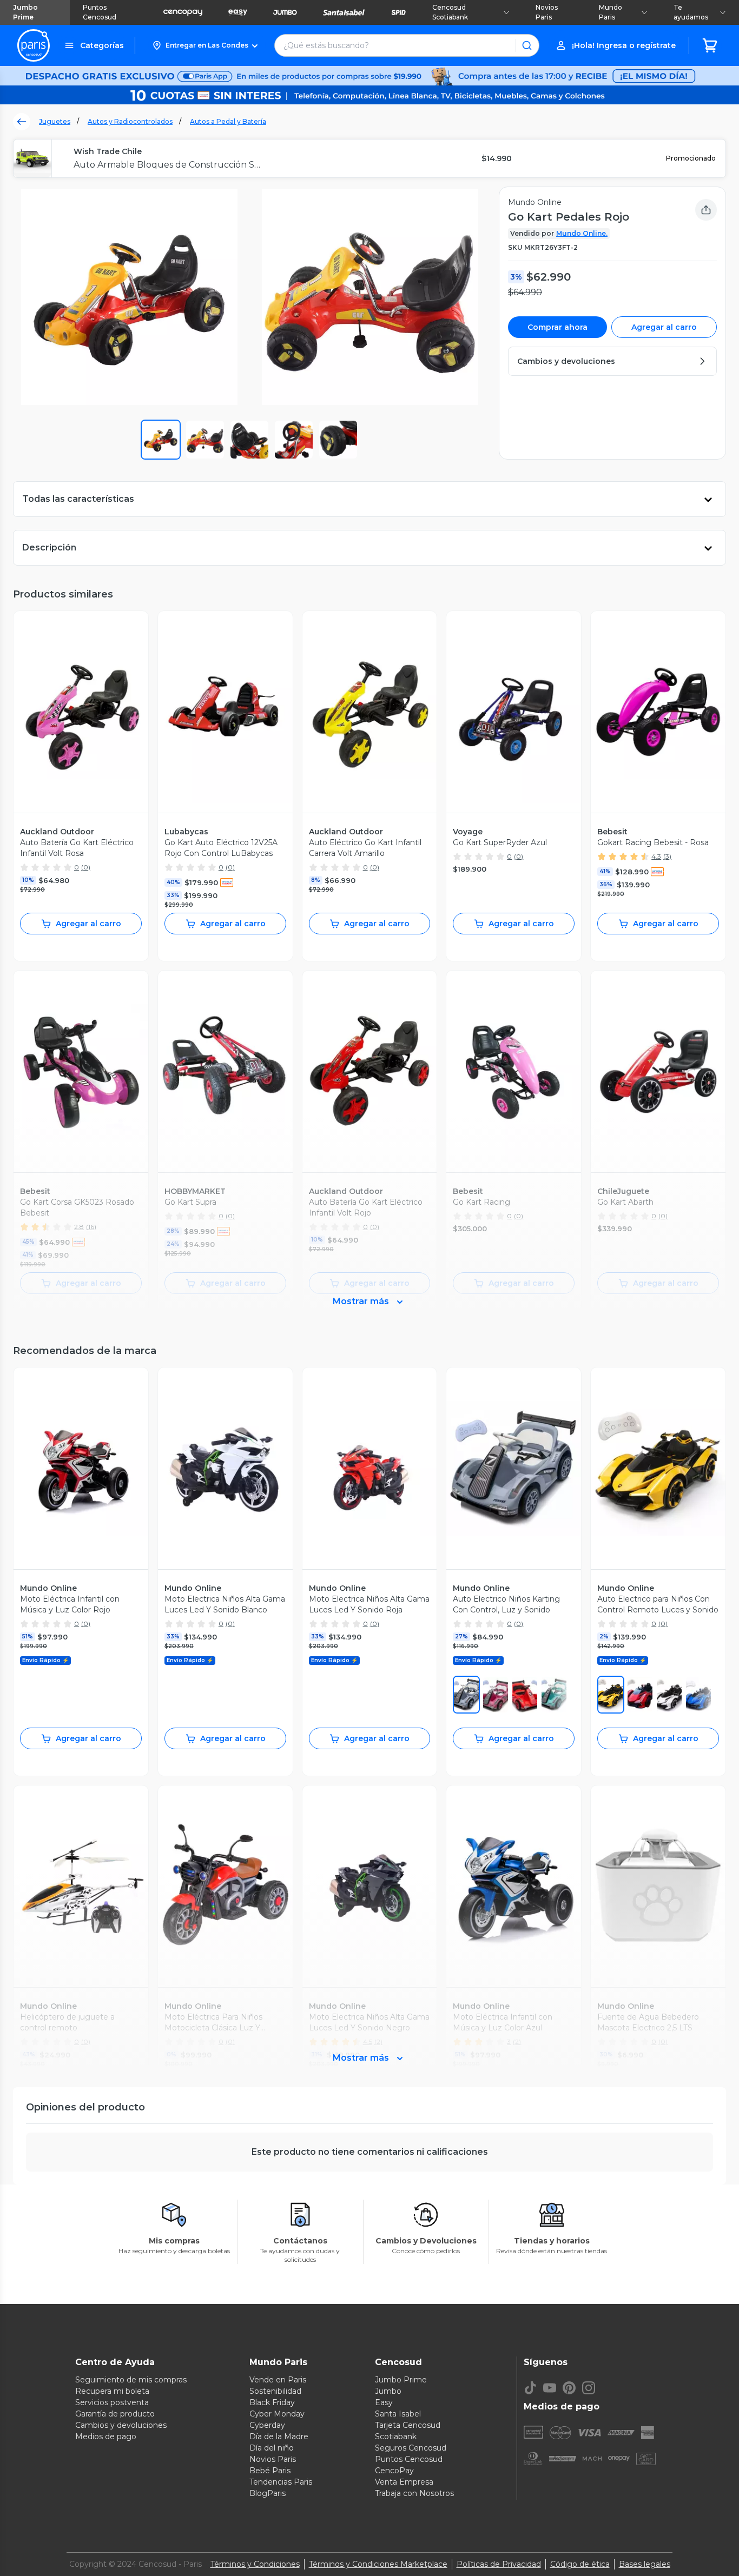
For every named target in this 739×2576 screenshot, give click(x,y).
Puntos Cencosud (100, 12)
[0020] (466, 1695)
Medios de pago (106, 2436)
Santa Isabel (398, 2414)
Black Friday (272, 2402)
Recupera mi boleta (112, 2391)
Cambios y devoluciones (121, 2425)
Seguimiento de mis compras (131, 2380)
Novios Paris (547, 12)
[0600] (525, 1695)
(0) (86, 867)
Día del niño (272, 2448)
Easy (384, 2402)
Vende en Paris (278, 2380)
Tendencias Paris (281, 2482)
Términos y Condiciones (255, 2564)
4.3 (656, 856)
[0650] (496, 1695)
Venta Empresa (404, 2482)
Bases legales (645, 2564)
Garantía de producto (115, 2414)
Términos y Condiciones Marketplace (378, 2564)
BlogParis (268, 2493)
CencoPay (394, 2471)
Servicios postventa (112, 2402)
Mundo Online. (582, 233)
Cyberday (267, 2425)
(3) (667, 856)
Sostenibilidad (275, 2391)
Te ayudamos (691, 12)
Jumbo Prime (25, 12)
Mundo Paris (611, 12)
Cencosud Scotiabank (450, 12)
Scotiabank (396, 2436)
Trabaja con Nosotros (414, 2493)
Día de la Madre (279, 2436)
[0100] (669, 1695)
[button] (205, 45)
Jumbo (388, 2391)
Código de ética (580, 2564)
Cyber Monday (277, 2414)
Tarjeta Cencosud (408, 2425)
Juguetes (55, 121)
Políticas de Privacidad (499, 2564)
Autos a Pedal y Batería (228, 121)
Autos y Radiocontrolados (130, 121)
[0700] (611, 1695)
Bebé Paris (270, 2471)
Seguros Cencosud (411, 2448)
